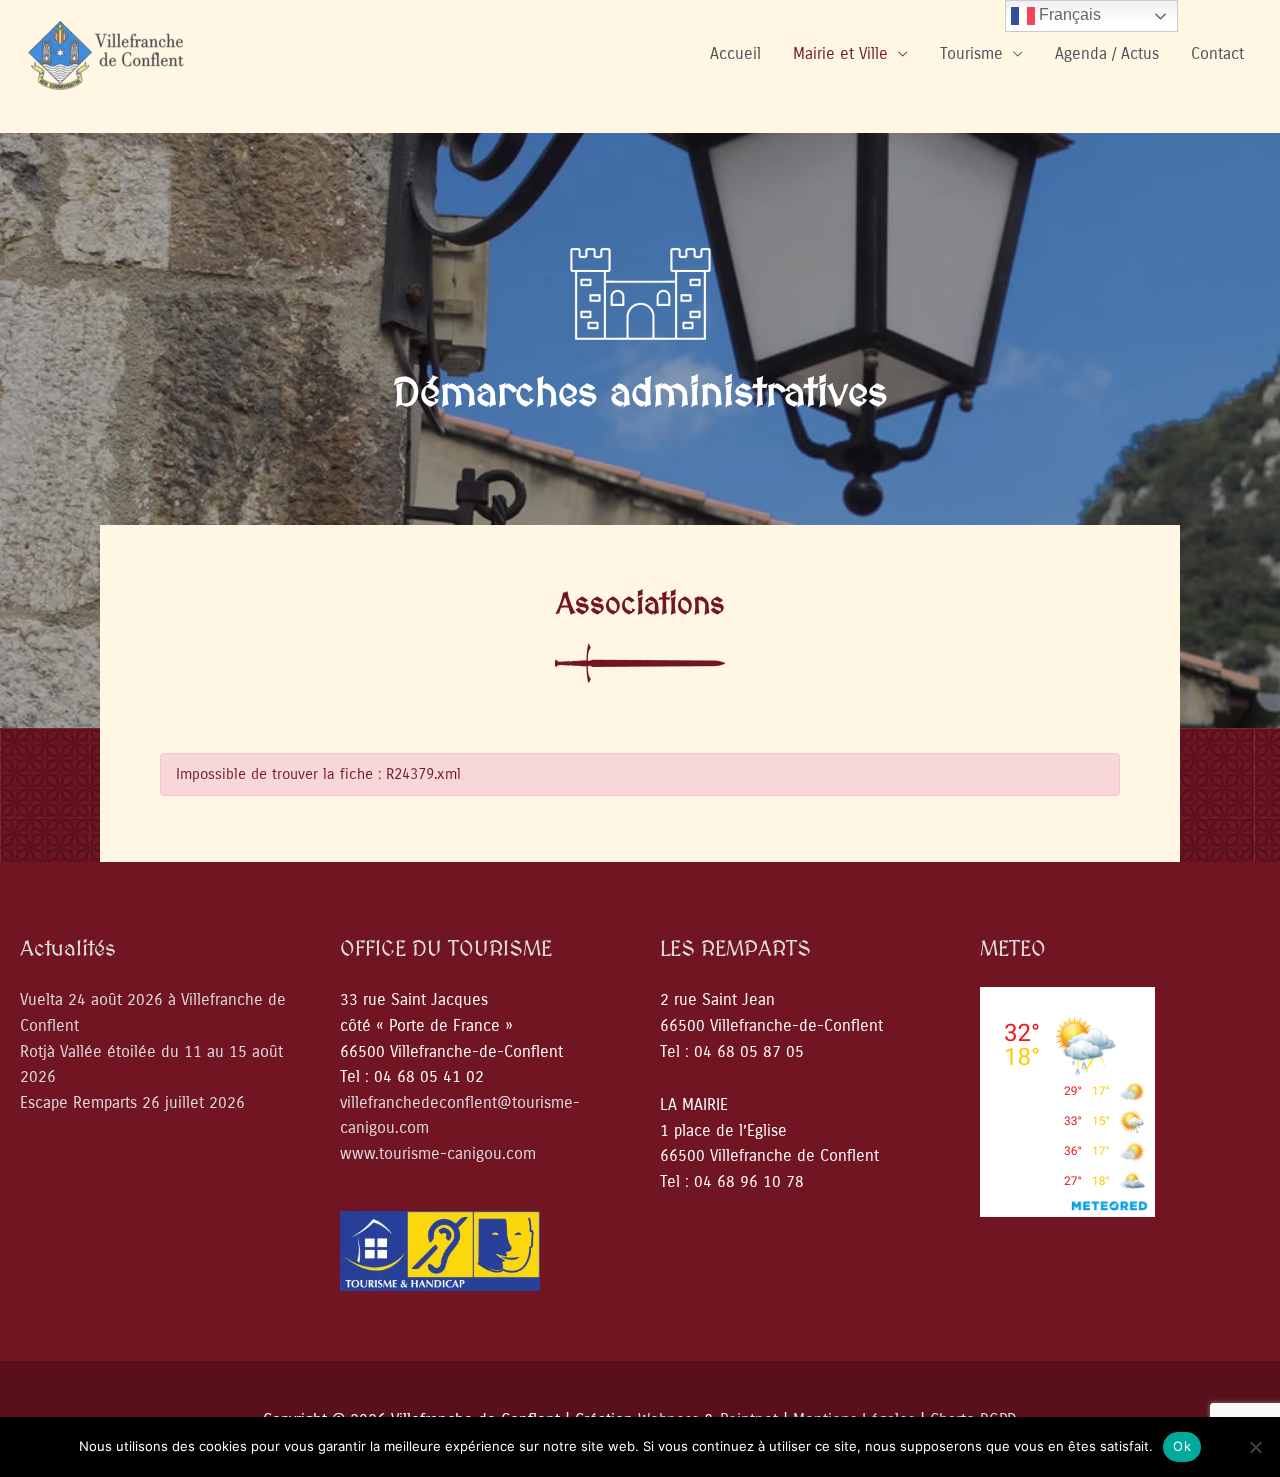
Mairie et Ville (840, 53)
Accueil (735, 53)
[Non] (1255, 1447)
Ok (1182, 1446)
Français (1068, 14)
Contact (1217, 53)
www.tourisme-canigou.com (438, 1153)
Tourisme (971, 53)
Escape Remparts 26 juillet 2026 (132, 1102)
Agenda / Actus (1107, 53)
